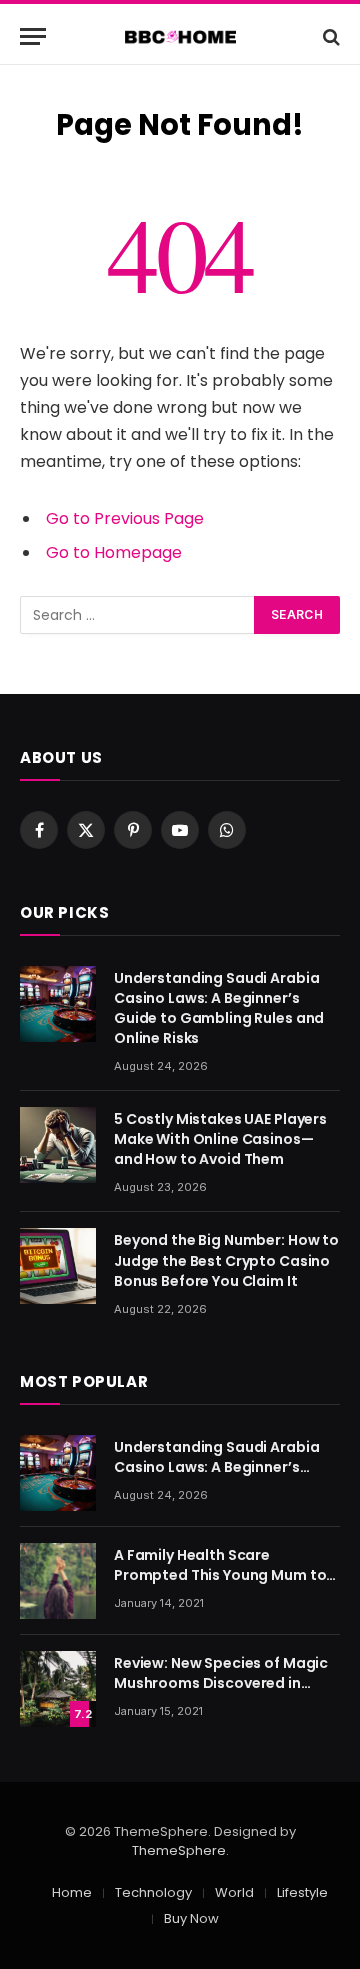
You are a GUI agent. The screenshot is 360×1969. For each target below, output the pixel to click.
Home (72, 1892)
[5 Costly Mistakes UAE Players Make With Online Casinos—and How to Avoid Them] (58, 1145)
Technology (153, 1892)
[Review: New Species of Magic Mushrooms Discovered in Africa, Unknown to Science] (58, 1689)
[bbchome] (180, 36)
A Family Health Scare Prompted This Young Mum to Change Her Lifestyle (220, 1575)
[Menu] (33, 36)
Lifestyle (302, 1892)
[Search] (329, 36)
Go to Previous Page (125, 518)
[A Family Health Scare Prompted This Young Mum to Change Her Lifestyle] (58, 1581)
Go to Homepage (114, 552)
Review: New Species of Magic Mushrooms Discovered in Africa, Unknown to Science (221, 1683)
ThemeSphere (179, 1850)
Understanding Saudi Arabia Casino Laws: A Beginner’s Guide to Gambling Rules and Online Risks (219, 1008)
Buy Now (191, 1918)
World (234, 1892)
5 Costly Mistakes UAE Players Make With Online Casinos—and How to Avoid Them (220, 1139)
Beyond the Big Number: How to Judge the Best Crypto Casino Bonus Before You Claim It (226, 1260)
